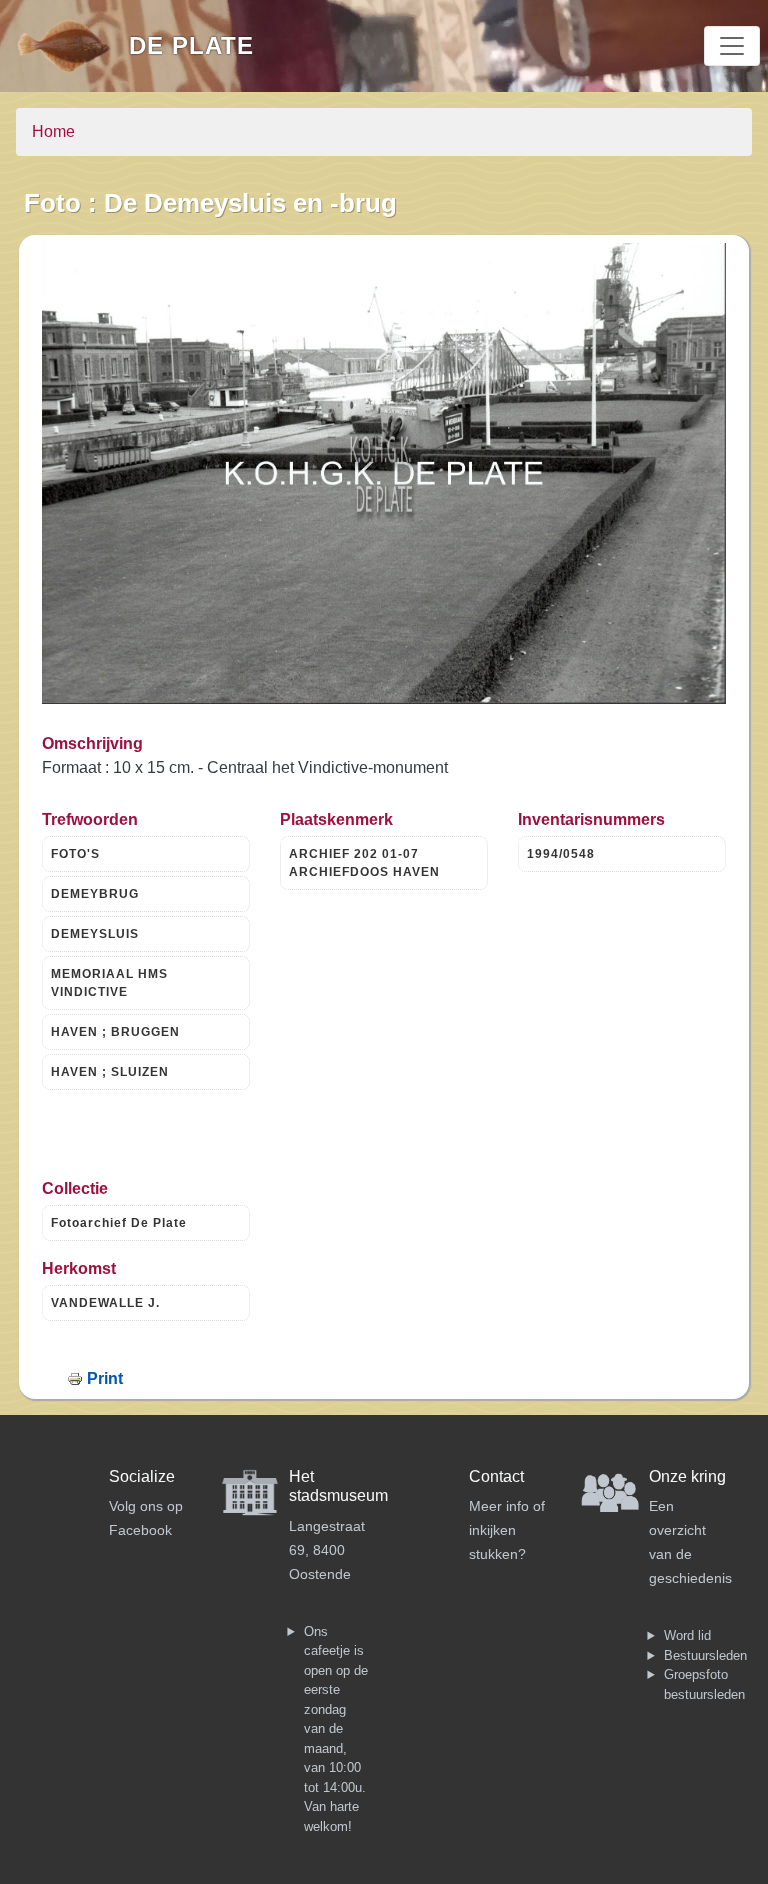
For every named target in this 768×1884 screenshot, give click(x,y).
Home (53, 131)
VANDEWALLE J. (105, 1303)
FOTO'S (75, 854)
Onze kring (687, 1476)
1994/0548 (561, 854)
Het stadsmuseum (338, 1486)
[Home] (72, 46)
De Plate (191, 45)
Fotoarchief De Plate (119, 1223)
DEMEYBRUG (95, 894)
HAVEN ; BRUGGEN (115, 1032)
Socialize (142, 1476)
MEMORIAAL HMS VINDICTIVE (109, 983)
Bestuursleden (705, 1655)
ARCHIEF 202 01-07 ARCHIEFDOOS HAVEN (364, 863)
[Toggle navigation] (732, 46)
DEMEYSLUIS (95, 934)
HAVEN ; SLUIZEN (110, 1072)
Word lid (687, 1635)
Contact (496, 1476)
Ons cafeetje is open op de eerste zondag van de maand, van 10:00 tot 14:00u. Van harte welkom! (336, 1729)
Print (105, 1378)
